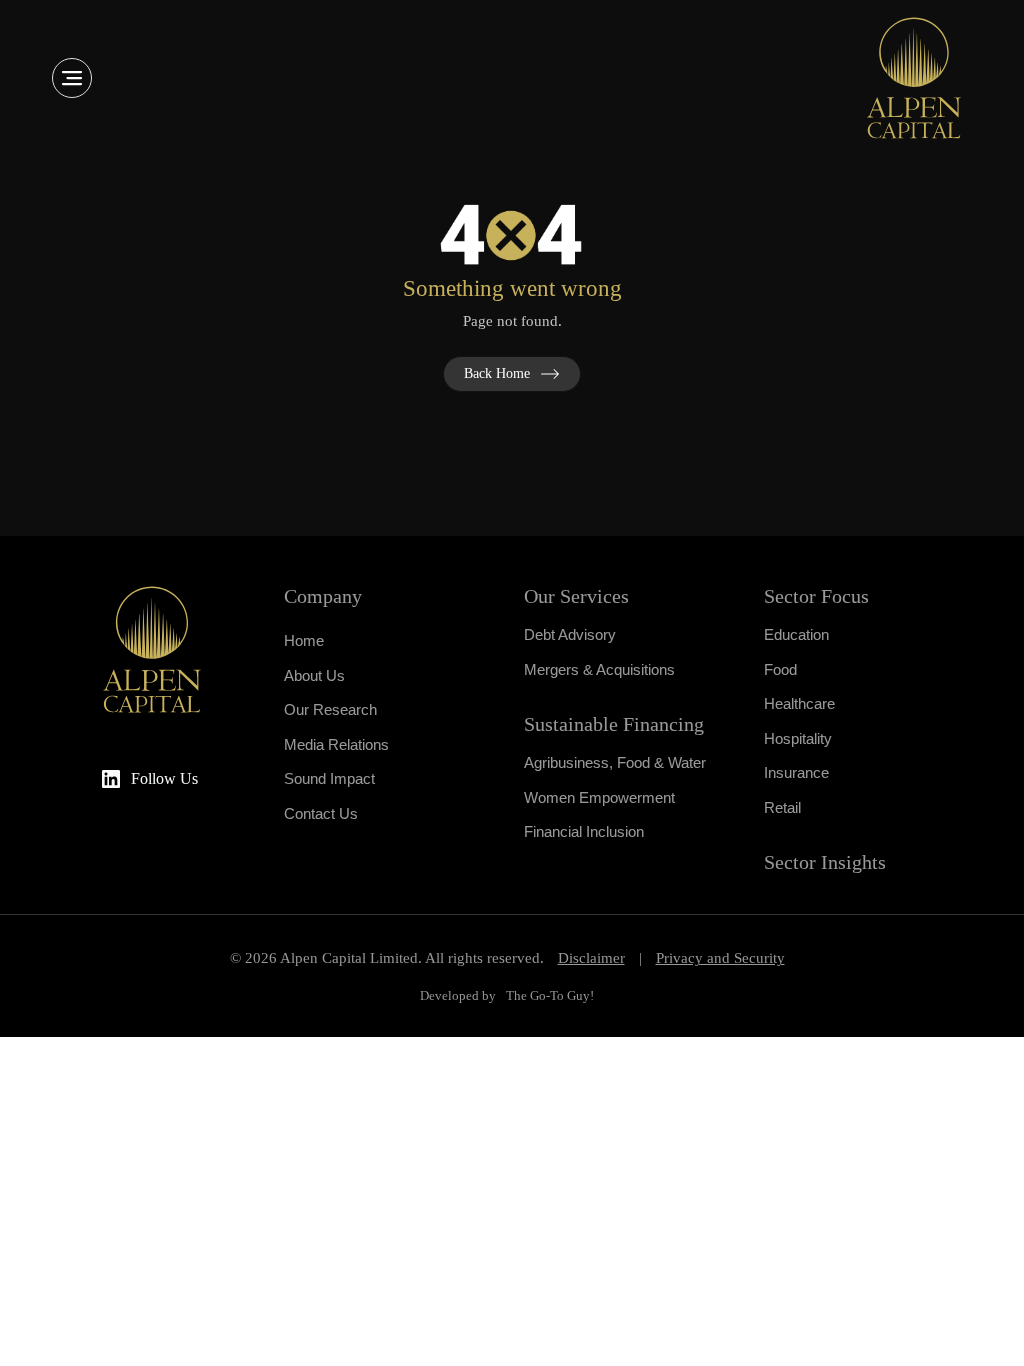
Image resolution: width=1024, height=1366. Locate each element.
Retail (782, 807)
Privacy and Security (720, 958)
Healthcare (799, 703)
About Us (314, 675)
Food (780, 669)
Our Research (330, 709)
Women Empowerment (599, 797)
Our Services (576, 596)
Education (796, 634)
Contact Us (321, 813)
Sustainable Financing (614, 724)
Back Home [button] (497, 373)
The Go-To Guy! (550, 995)
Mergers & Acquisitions (599, 669)
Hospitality (798, 738)
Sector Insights (825, 862)
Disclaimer (591, 958)
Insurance (796, 772)
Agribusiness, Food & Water (615, 762)
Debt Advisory (570, 634)
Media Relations (336, 744)
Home (304, 640)
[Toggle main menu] (72, 78)
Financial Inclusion (584, 831)
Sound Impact (329, 778)
